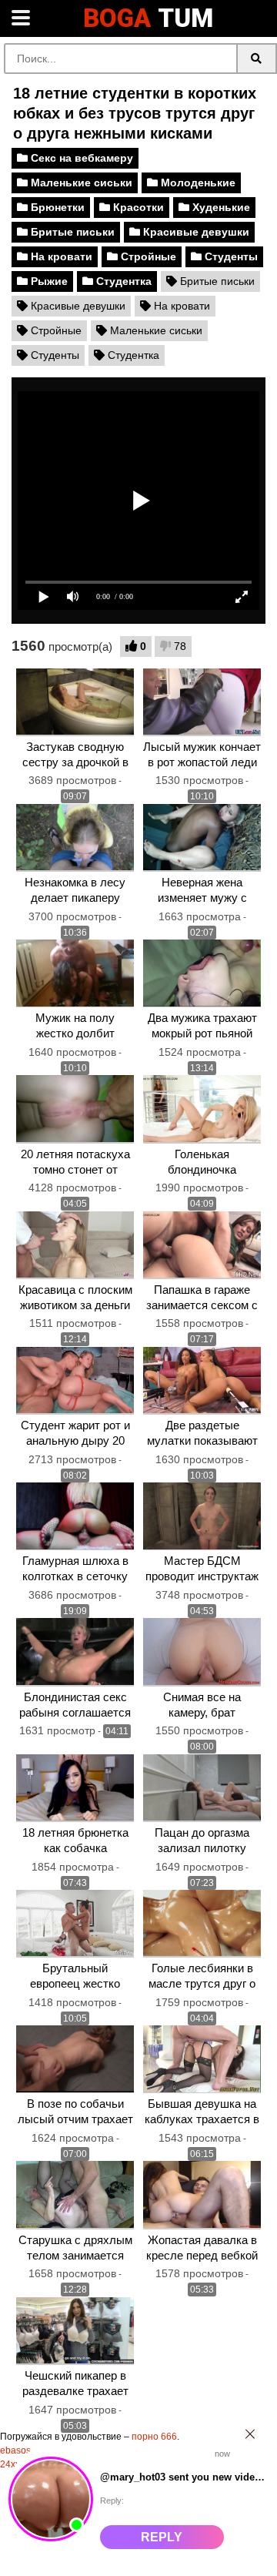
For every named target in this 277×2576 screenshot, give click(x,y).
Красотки (137, 207)
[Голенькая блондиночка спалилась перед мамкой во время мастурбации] (202, 1109)
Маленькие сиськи (80, 183)
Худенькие (220, 207)
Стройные (147, 256)
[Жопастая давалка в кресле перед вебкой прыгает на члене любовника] (202, 2195)
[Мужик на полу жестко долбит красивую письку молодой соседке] (75, 973)
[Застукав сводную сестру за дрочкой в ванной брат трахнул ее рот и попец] (75, 702)
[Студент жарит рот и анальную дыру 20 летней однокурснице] (75, 1381)
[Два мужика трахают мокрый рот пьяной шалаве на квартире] (202, 973)
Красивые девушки (195, 232)
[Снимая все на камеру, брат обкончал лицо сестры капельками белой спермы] (202, 1652)
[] (257, 59)
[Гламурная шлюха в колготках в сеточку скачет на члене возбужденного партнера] (75, 1516)
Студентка (122, 281)
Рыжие (48, 281)
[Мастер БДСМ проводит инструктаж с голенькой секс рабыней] (202, 1516)
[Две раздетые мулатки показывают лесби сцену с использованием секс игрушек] (202, 1381)
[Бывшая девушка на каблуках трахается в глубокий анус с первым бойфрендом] (202, 2059)
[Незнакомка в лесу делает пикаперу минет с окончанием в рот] (75, 838)
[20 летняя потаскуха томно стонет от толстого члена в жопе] (75, 1109)
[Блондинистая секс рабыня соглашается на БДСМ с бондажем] (75, 1652)
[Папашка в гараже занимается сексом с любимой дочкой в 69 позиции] (202, 1245)
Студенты (230, 256)
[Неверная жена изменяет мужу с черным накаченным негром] (202, 838)
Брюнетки (56, 207)
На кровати (60, 256)
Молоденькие (197, 183)
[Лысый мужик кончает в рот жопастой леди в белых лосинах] (202, 702)
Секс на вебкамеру (80, 158)
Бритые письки (71, 232)
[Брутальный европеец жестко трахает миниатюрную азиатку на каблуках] (75, 1924)
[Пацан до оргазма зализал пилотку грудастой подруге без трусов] (202, 1788)
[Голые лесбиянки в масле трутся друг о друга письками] (202, 1924)
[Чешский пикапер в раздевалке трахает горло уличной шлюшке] (75, 2331)
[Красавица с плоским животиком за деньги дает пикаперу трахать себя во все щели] (75, 1245)
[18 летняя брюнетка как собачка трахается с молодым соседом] (75, 1788)
